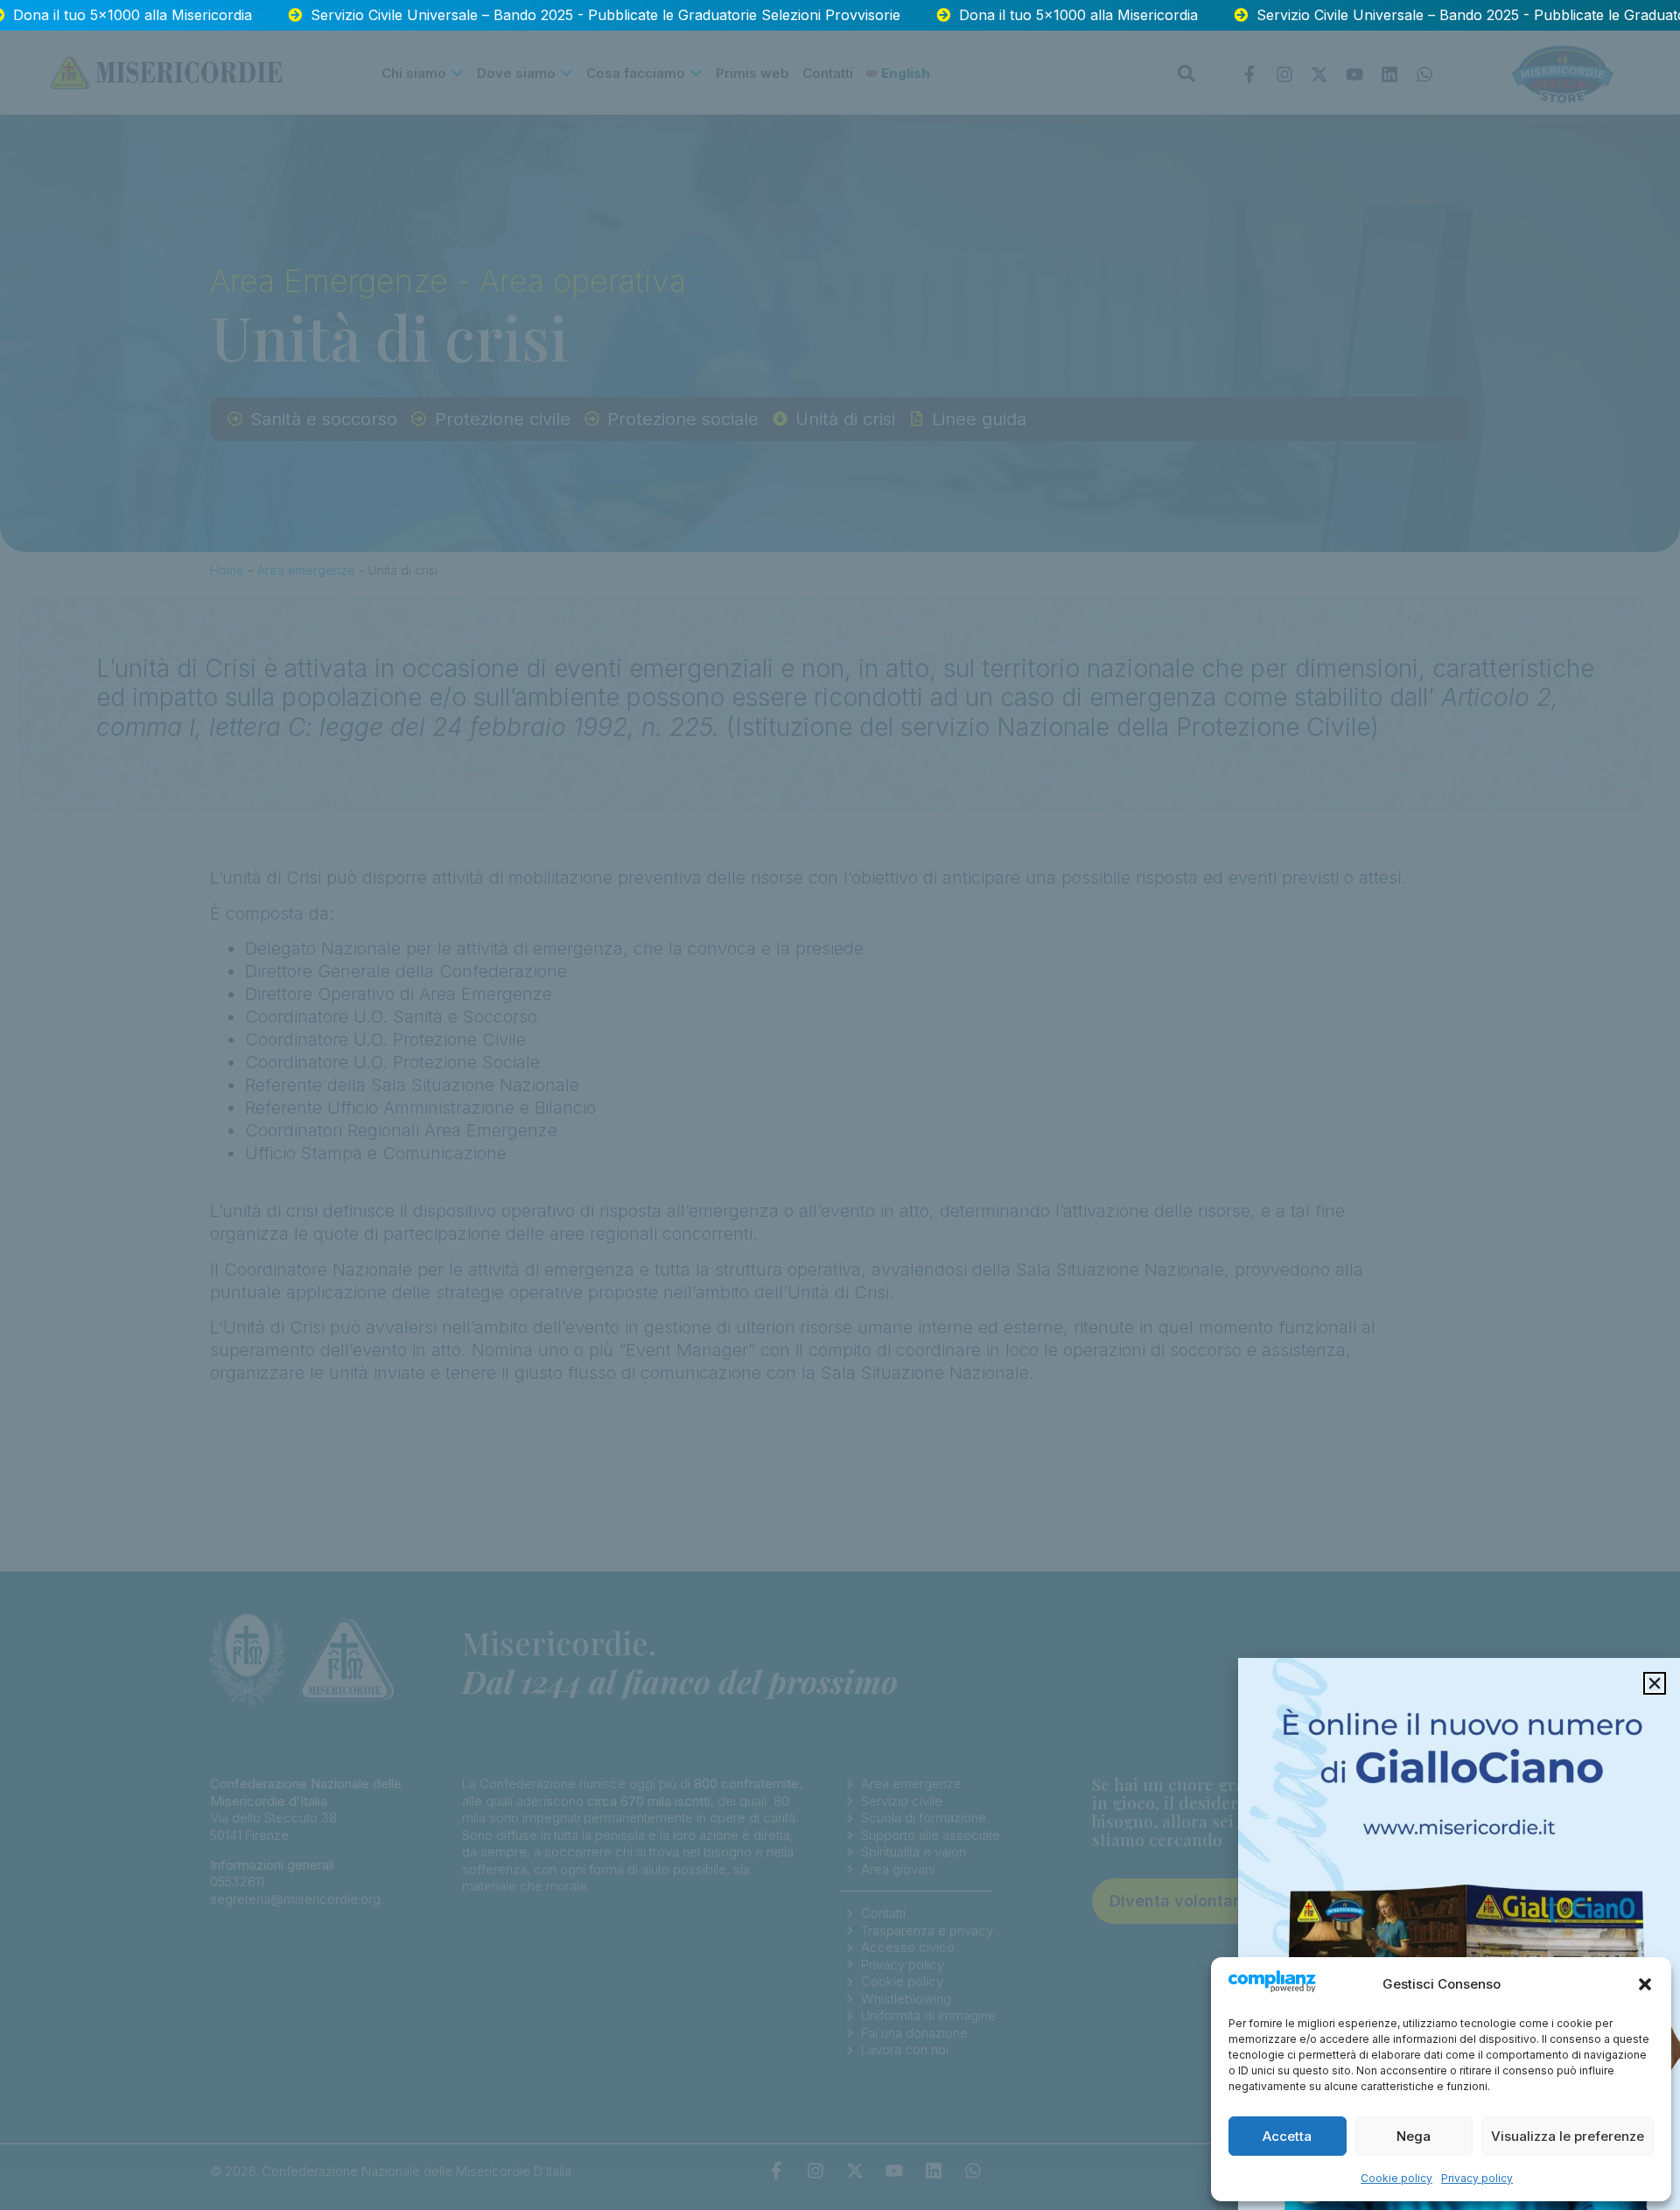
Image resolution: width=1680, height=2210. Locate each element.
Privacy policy (1477, 2178)
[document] (840, 1105)
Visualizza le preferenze (1568, 2136)
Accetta (1287, 2136)
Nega (1414, 2136)
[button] (1645, 1984)
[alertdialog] (840, 15)
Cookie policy (1396, 2178)
